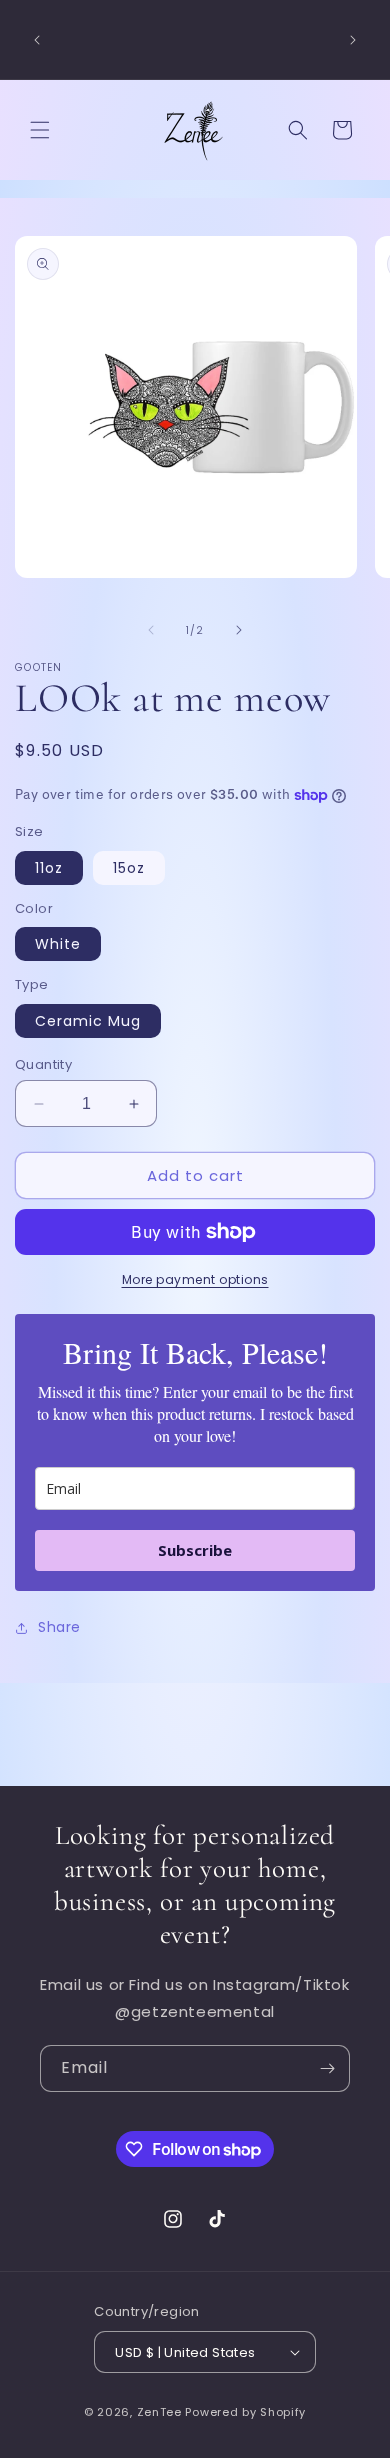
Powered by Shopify (245, 2412)
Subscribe (195, 1550)
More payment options (195, 1279)
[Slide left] (151, 630)
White (58, 944)
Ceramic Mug (88, 1021)
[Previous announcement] (37, 40)
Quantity (43, 1064)
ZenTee (159, 2412)
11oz (49, 868)
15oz (129, 868)
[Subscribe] (327, 2068)
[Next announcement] (353, 40)
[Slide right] (239, 630)
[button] (40, 130)
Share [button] (59, 1627)
